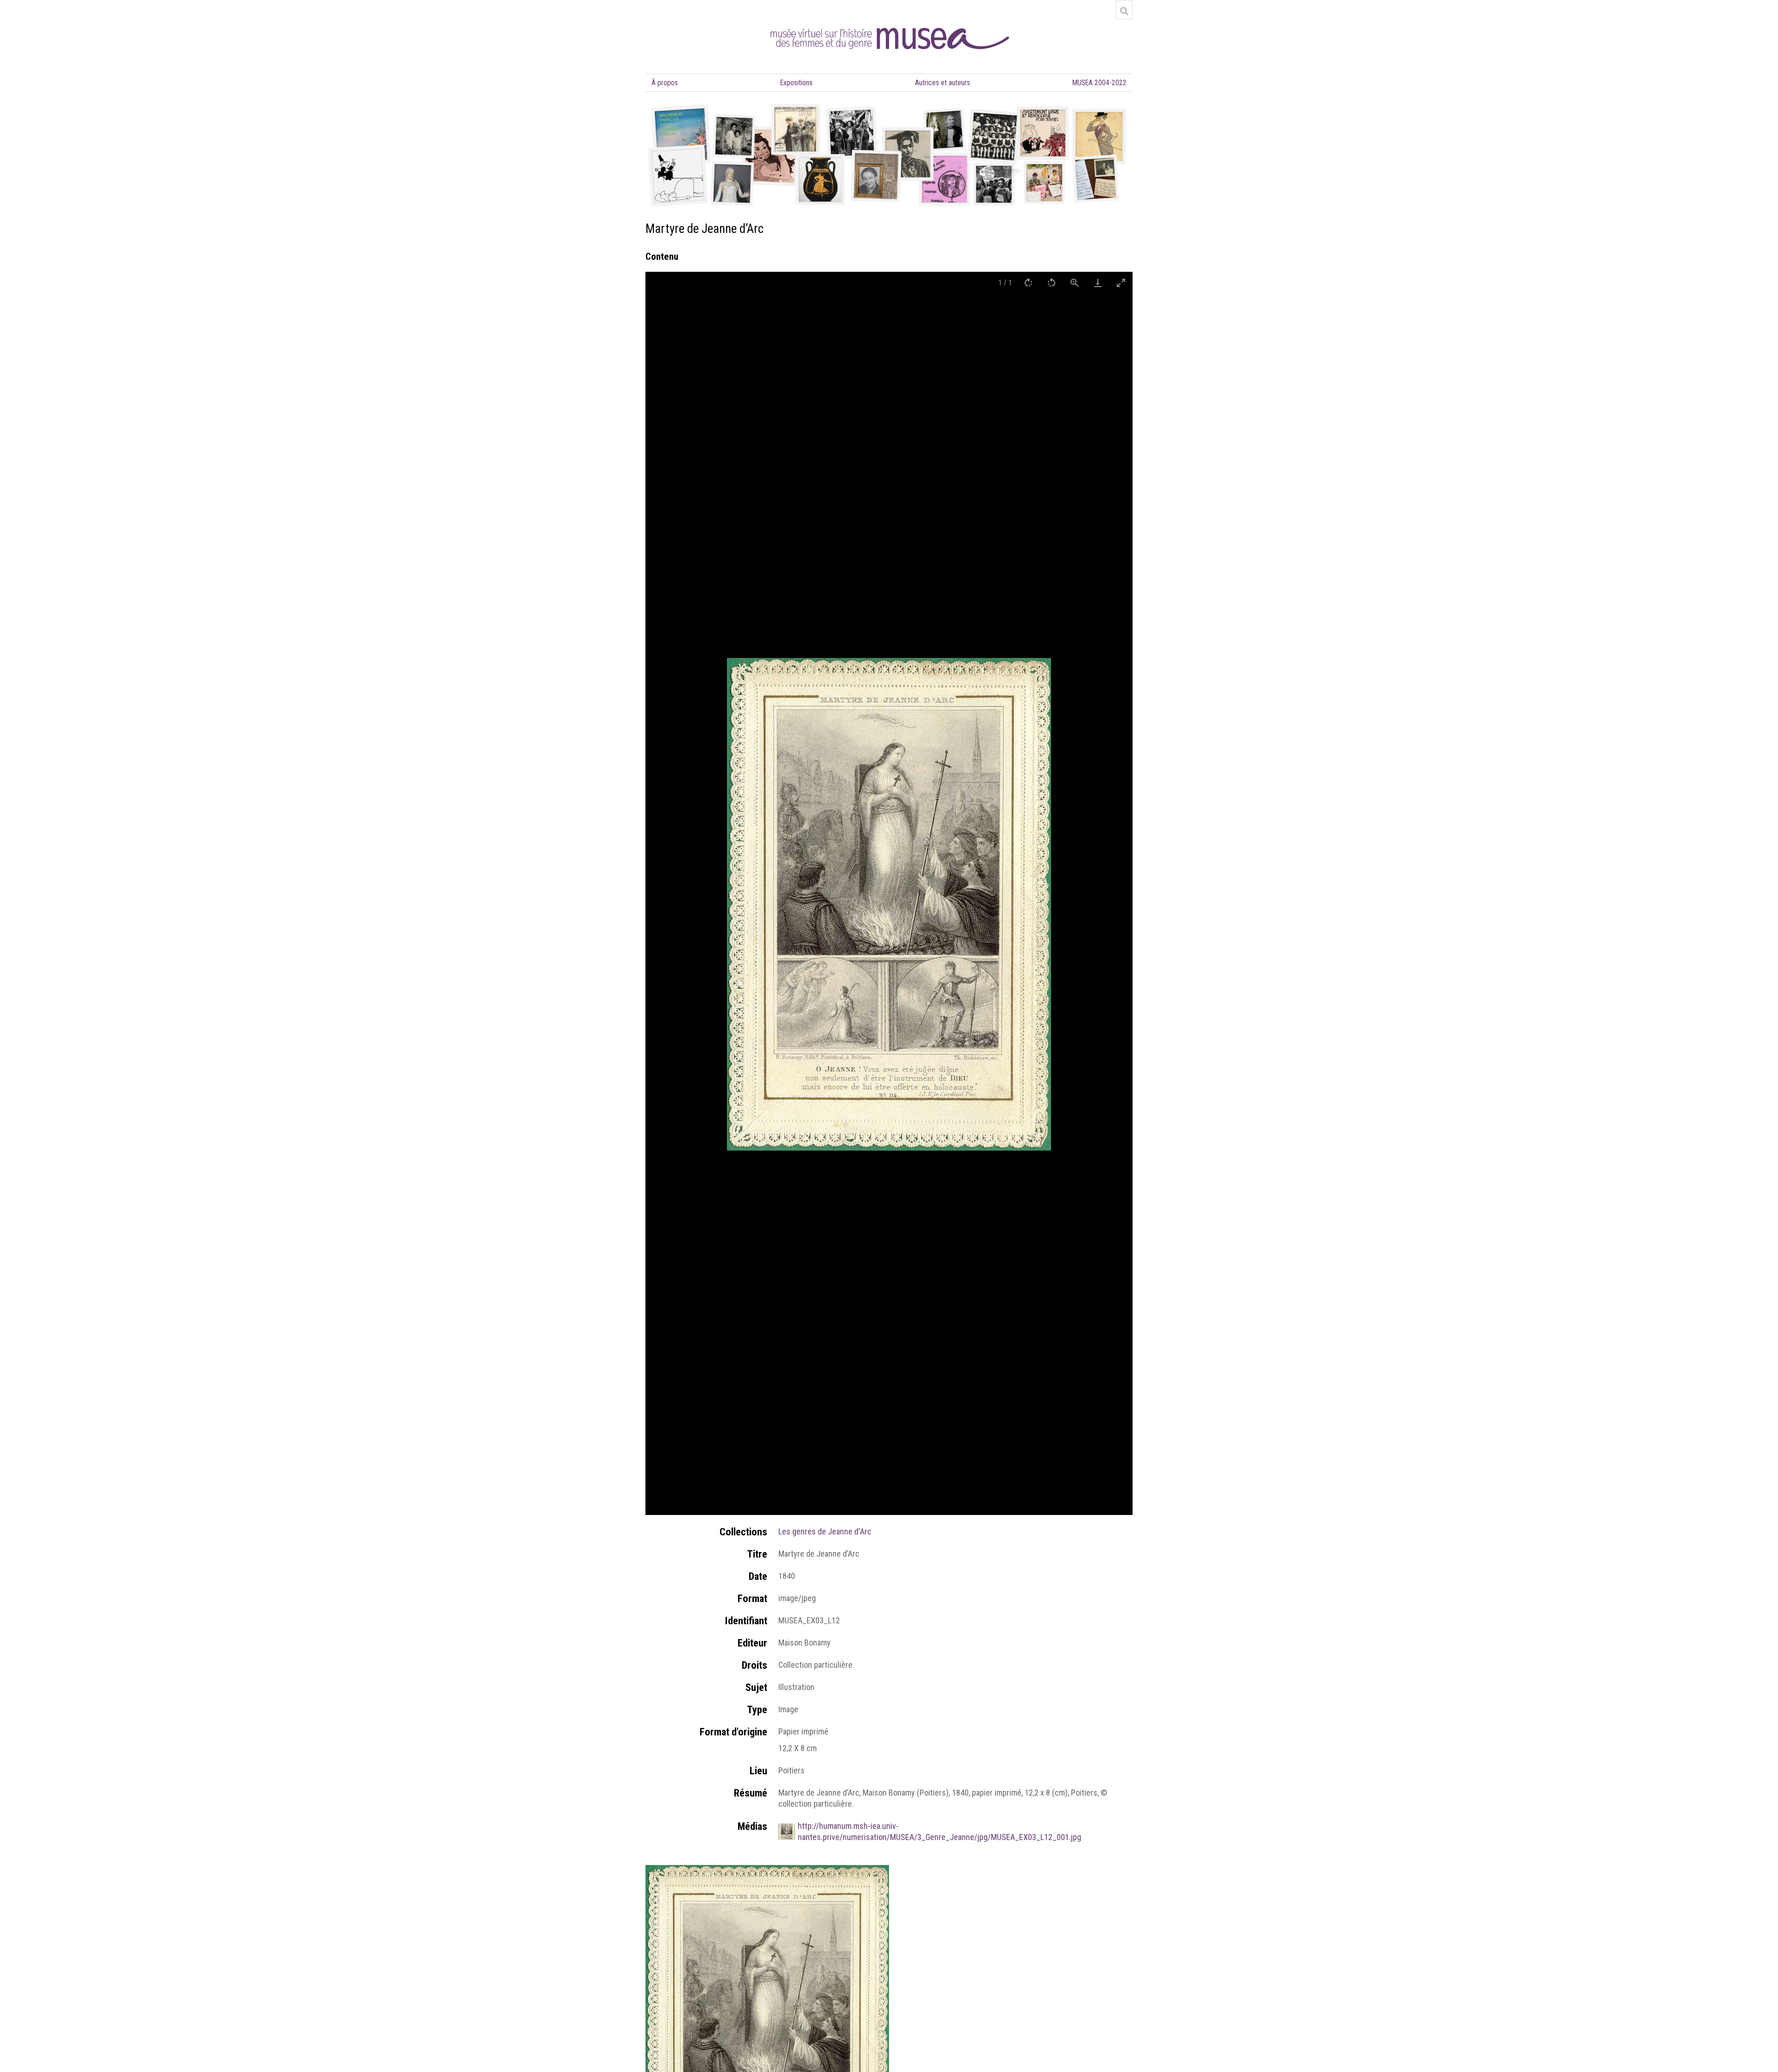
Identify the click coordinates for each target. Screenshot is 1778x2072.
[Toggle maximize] (1121, 283)
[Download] (1098, 283)
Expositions (796, 83)
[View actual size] (1075, 283)
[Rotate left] (1052, 283)
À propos (665, 83)
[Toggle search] (1124, 11)
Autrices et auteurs (942, 83)
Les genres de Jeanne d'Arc (825, 1531)
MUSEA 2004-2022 (1099, 83)
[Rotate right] (1028, 283)
